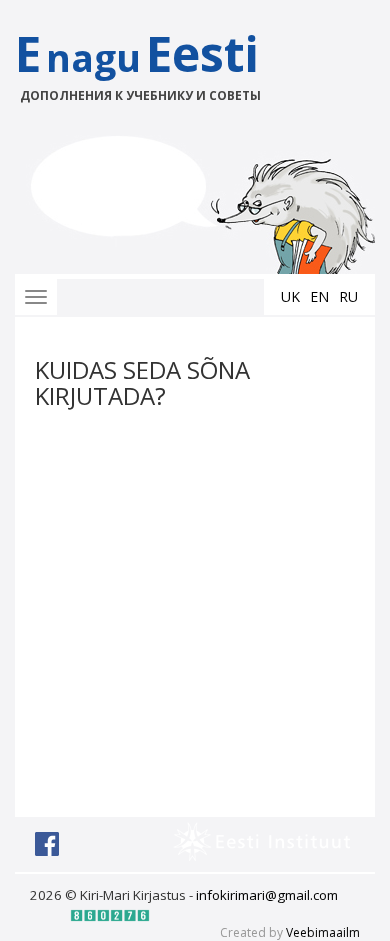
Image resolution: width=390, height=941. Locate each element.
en (319, 296)
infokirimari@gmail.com (267, 895)
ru (348, 296)
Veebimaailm (323, 932)
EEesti (138, 62)
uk (290, 296)
